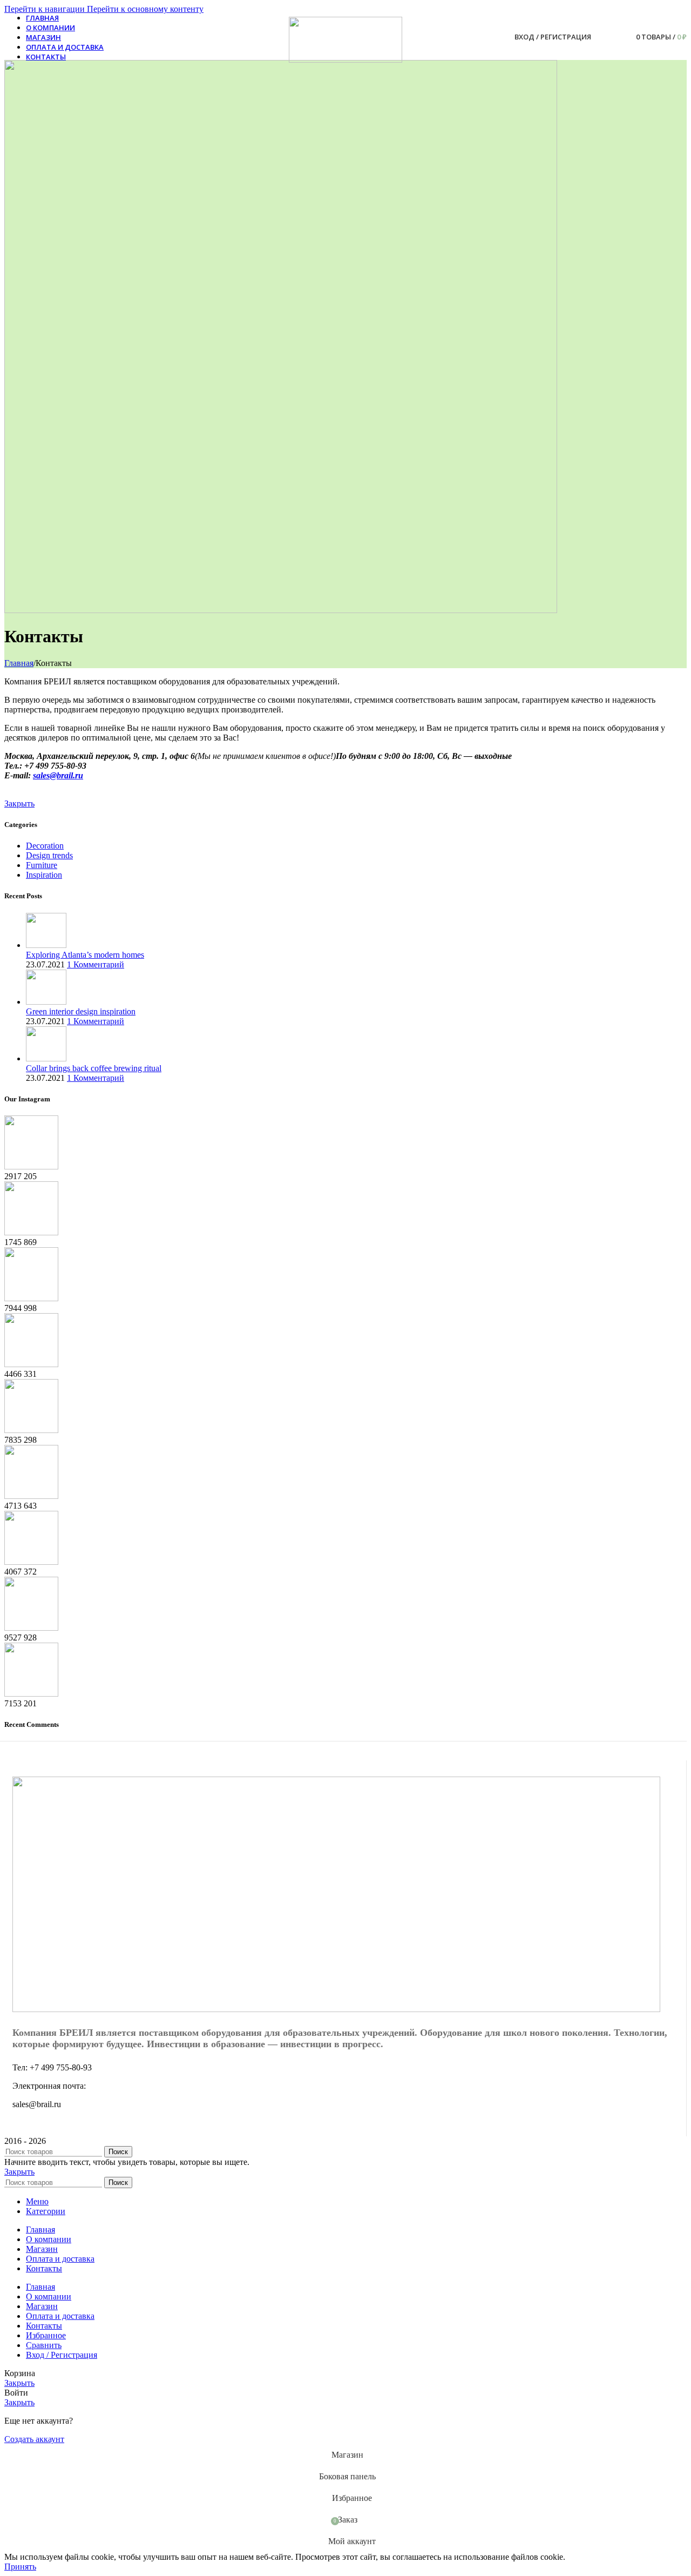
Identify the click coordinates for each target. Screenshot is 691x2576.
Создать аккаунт (34, 2439)
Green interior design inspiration (81, 1011)
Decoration (45, 846)
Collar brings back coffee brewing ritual (94, 1068)
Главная (19, 663)
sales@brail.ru (58, 775)
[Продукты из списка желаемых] (617, 37)
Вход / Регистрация (62, 2355)
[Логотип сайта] (345, 60)
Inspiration (44, 875)
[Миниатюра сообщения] (46, 945)
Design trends (49, 855)
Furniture (42, 865)
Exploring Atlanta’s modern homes (85, 955)
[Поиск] (602, 37)
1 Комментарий (96, 964)
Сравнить (44, 2345)
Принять (20, 2567)
